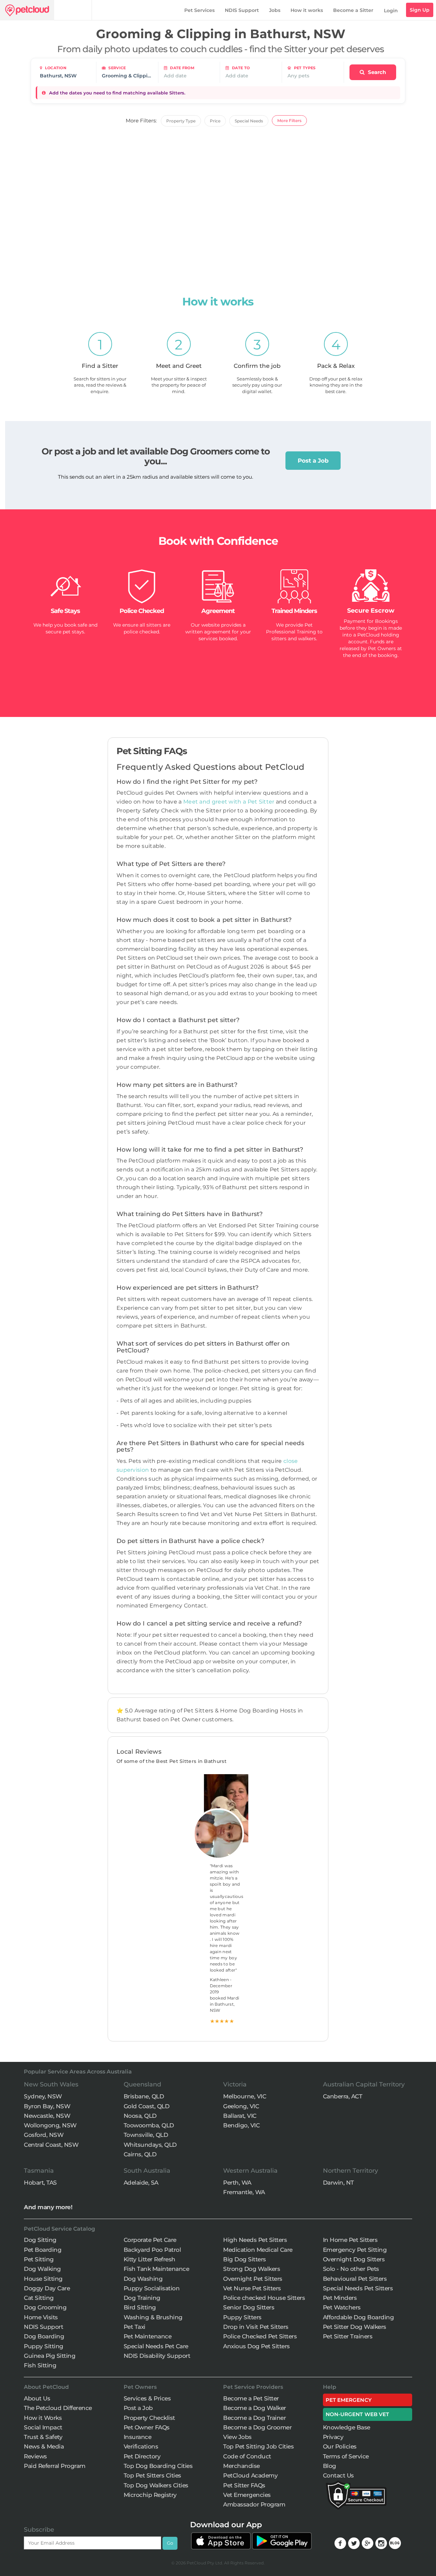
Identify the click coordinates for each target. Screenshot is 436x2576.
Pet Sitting (39, 2259)
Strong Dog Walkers (252, 2269)
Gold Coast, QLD (147, 2106)
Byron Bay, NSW (47, 2106)
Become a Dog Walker (255, 2408)
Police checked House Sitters (264, 2298)
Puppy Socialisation (152, 2288)
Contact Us (338, 2475)
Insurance (138, 2437)
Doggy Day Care (47, 2288)
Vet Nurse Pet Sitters (252, 2288)
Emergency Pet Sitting (355, 2250)
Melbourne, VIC (245, 2096)
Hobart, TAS (40, 2183)
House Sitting (43, 2279)
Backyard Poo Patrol (152, 2250)
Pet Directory (142, 2456)
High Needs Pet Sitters (255, 2240)
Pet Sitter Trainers (348, 2336)
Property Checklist (149, 2418)
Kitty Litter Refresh (150, 2259)
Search (376, 72)
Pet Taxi (135, 2327)
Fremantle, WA (244, 2192)
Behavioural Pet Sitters (355, 2279)
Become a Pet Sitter (251, 2398)
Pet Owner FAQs (147, 2427)
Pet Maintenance (148, 2336)
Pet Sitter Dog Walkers (355, 2327)
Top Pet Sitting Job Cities (258, 2446)
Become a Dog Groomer (257, 2427)
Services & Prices (147, 2398)
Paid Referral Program (55, 2466)
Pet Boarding (43, 2250)
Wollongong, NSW (50, 2125)
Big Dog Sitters (245, 2259)
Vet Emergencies (247, 2495)
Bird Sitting (140, 2307)
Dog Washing (143, 2279)
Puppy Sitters (242, 2317)
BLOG (395, 2543)
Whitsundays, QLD (150, 2145)
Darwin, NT (338, 2183)
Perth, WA (237, 2183)
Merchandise (242, 2466)
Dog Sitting (40, 2240)
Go (170, 2543)
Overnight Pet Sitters (253, 2279)
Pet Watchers (342, 2307)
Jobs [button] (275, 10)
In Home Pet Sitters (350, 2240)
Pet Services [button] (199, 10)
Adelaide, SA (141, 2183)
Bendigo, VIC (241, 2125)
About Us (37, 2398)
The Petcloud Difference (58, 2408)
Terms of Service (346, 2456)
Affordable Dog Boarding (359, 2317)
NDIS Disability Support (157, 2356)
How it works (307, 10)
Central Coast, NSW (51, 2145)
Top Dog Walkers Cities (156, 2485)
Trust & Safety (43, 2437)
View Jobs (237, 2437)
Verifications (141, 2446)
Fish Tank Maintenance (157, 2269)
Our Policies (340, 2446)
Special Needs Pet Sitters (358, 2288)
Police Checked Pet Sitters (260, 2336)
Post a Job (313, 461)
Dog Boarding (44, 2336)
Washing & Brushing (153, 2317)
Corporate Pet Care (150, 2240)
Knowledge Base (347, 2427)
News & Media (44, 2446)
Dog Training (142, 2298)
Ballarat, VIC (240, 2116)
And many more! (48, 2207)
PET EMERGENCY (349, 2400)
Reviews (35, 2456)
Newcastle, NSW (47, 2116)
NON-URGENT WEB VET (357, 2414)
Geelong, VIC (241, 2106)
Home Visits (41, 2317)
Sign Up (420, 10)
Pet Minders (340, 2298)
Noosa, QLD (140, 2116)
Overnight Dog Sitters (354, 2259)
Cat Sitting (39, 2298)
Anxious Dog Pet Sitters (256, 2346)
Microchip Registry (150, 2495)
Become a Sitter (353, 10)
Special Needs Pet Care (156, 2346)
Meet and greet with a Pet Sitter (230, 802)
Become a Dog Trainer (254, 2418)
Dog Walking (42, 2269)
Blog (330, 2466)
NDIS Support (242, 10)
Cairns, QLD (140, 2154)
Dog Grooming (45, 2307)
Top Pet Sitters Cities (152, 2475)
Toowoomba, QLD (149, 2125)
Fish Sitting (40, 2365)
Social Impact (43, 2427)
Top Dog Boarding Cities (158, 2466)
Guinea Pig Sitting (50, 2356)
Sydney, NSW (43, 2096)
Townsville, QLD (146, 2135)
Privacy (333, 2437)
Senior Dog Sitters (249, 2307)
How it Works (43, 2418)
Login (391, 11)
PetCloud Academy (250, 2475)
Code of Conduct (247, 2456)
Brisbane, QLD (144, 2096)
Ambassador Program (254, 2504)
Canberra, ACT (343, 2096)
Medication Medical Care (258, 2250)
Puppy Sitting (44, 2346)
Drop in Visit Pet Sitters (256, 2327)
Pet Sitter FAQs (244, 2485)
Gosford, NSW (44, 2135)
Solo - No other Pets (351, 2269)
